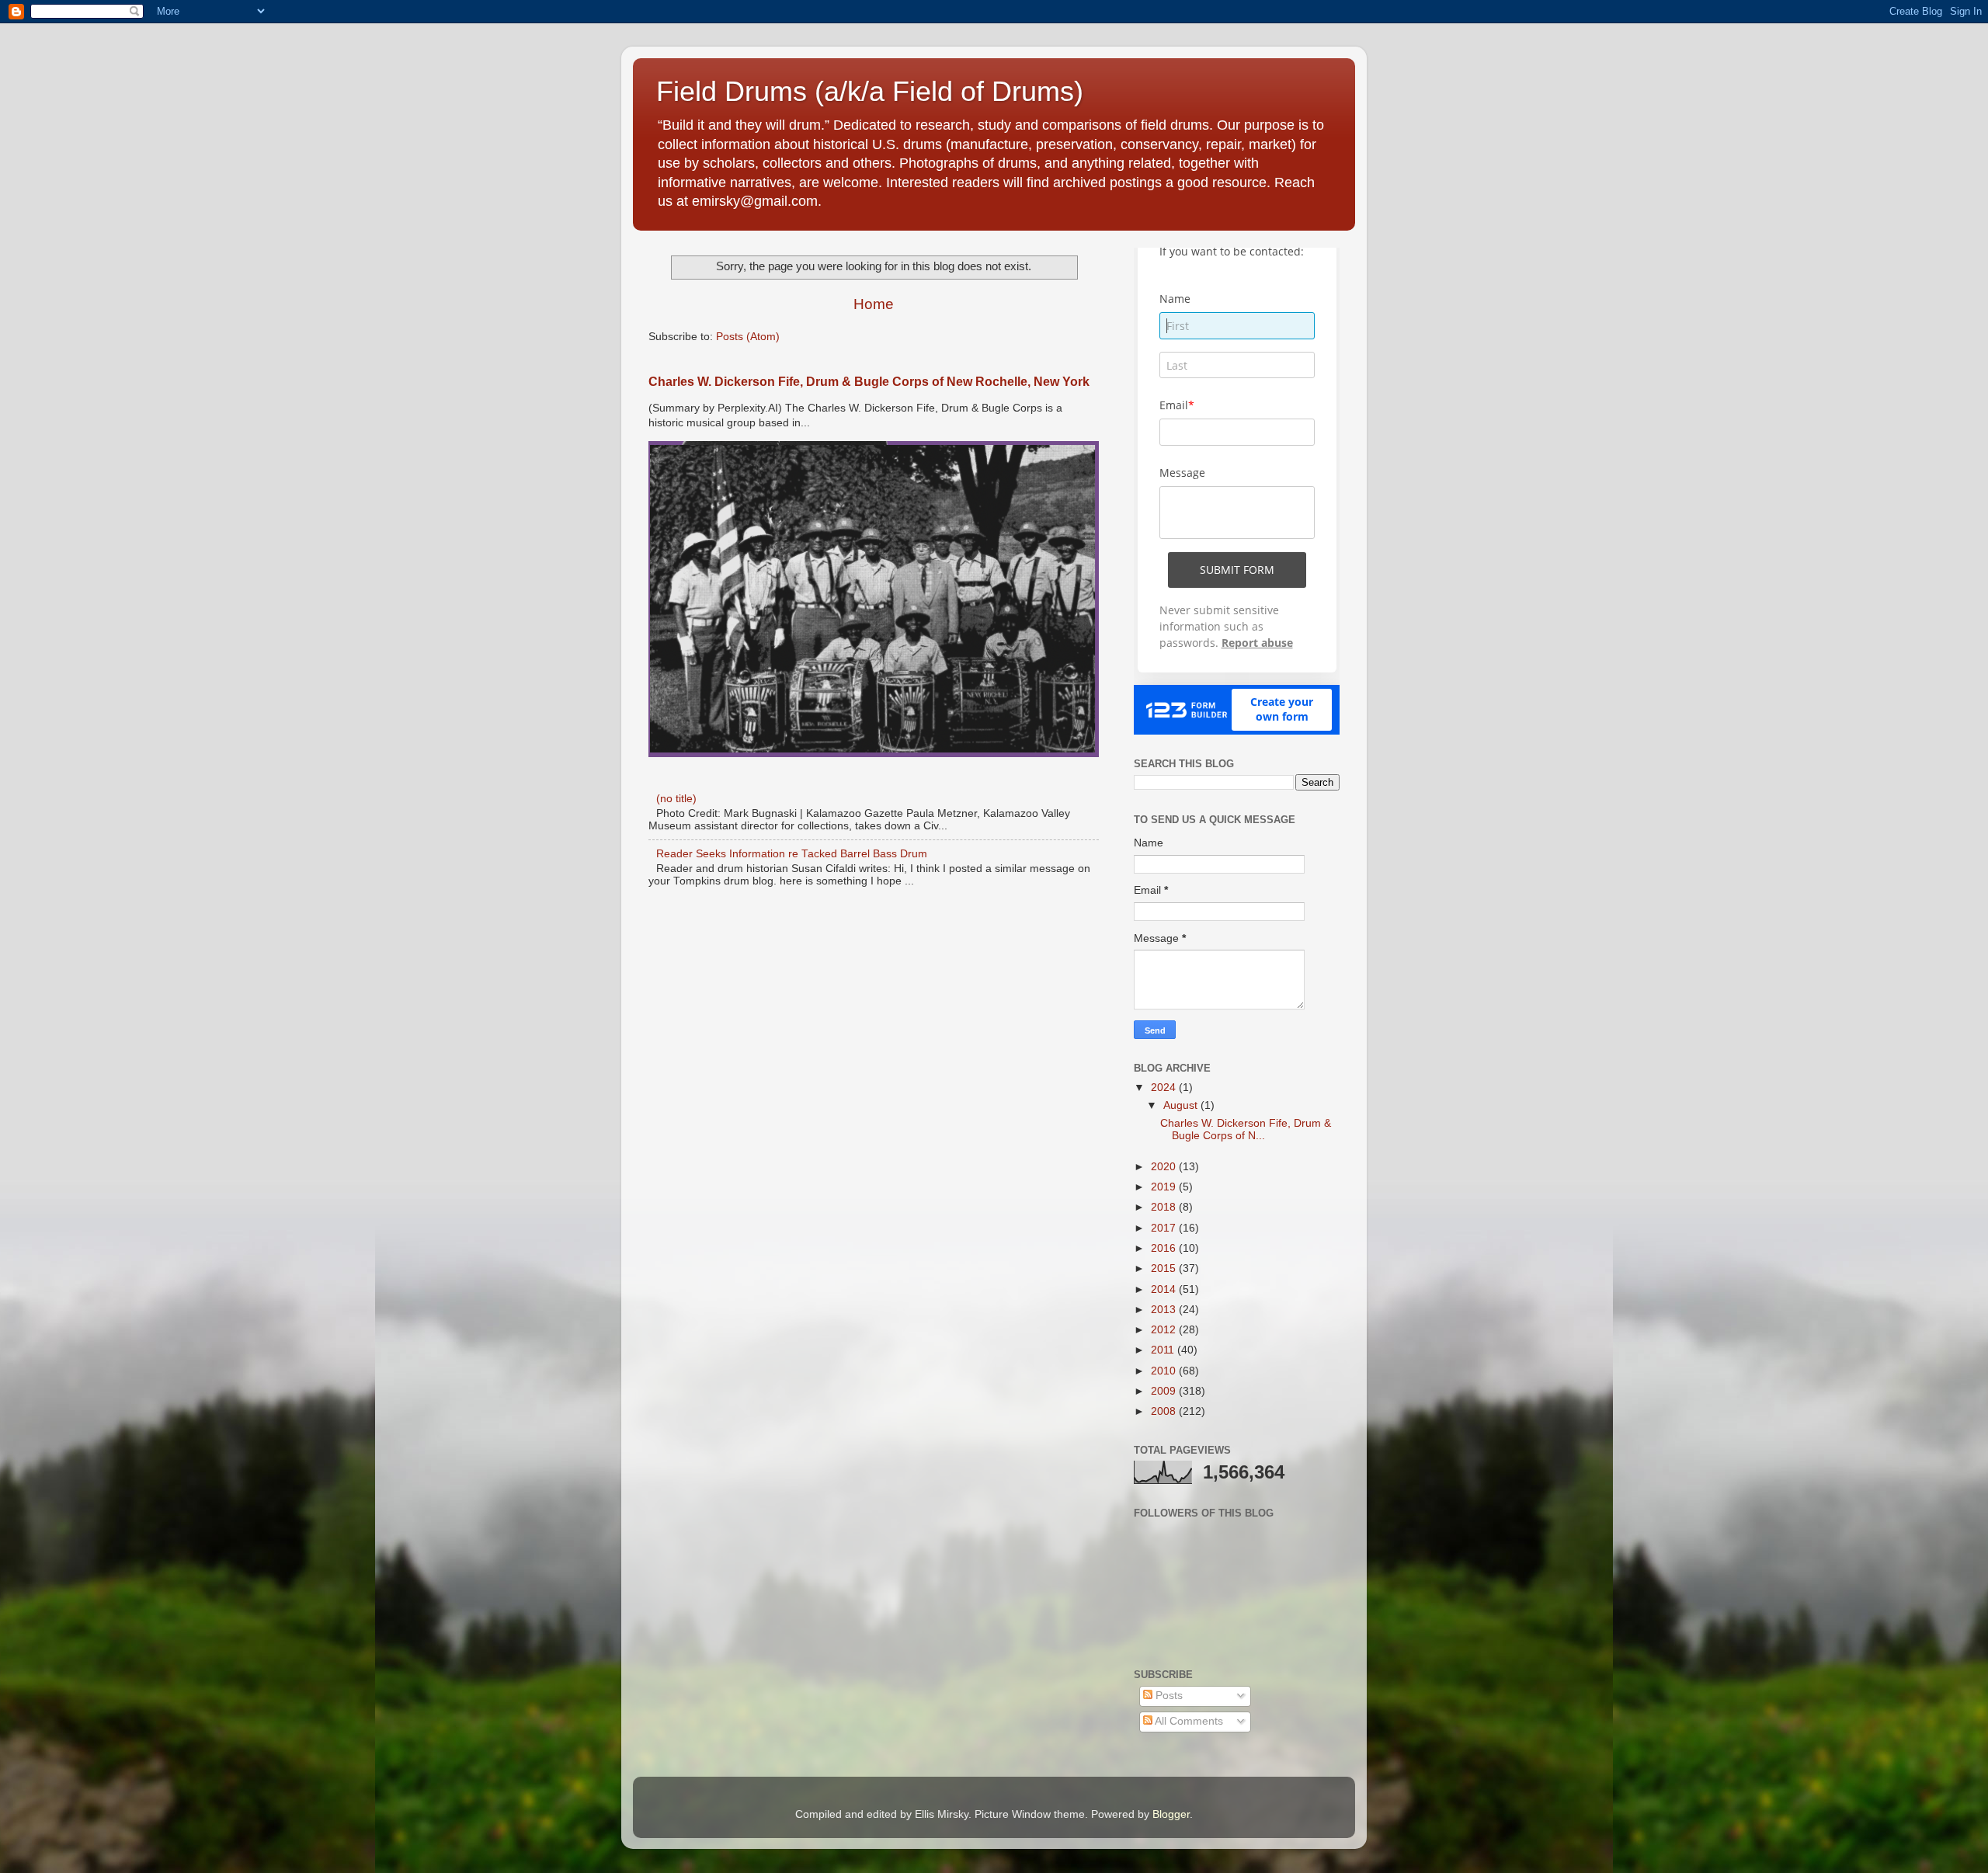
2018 (1165, 1207)
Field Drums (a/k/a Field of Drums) (870, 91)
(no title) (676, 799)
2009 (1165, 1391)
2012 (1165, 1330)
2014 (1165, 1289)
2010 (1165, 1371)
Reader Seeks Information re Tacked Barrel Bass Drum (792, 854)
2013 (1165, 1310)
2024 (1165, 1088)
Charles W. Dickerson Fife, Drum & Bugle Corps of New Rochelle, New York (869, 382)
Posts (1168, 1696)
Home (874, 304)
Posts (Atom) (748, 337)
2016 (1165, 1248)
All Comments (1188, 1721)
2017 (1165, 1228)
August (1182, 1105)
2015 (1165, 1268)
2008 (1165, 1411)
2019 (1165, 1187)
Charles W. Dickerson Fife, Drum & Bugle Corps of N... (1246, 1129)
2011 (1164, 1350)
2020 (1165, 1167)
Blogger (1171, 1814)
